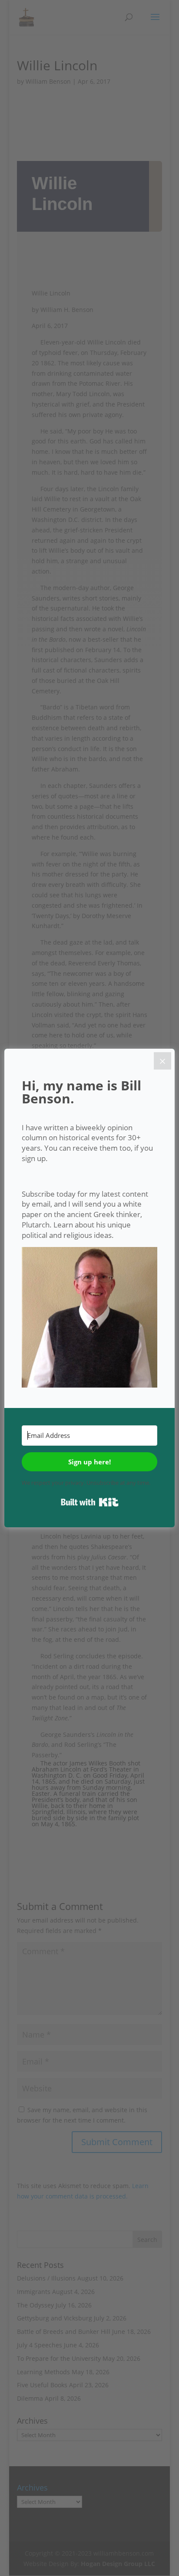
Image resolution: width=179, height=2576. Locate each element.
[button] (89, 1319)
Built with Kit (90, 1502)
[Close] (162, 1061)
